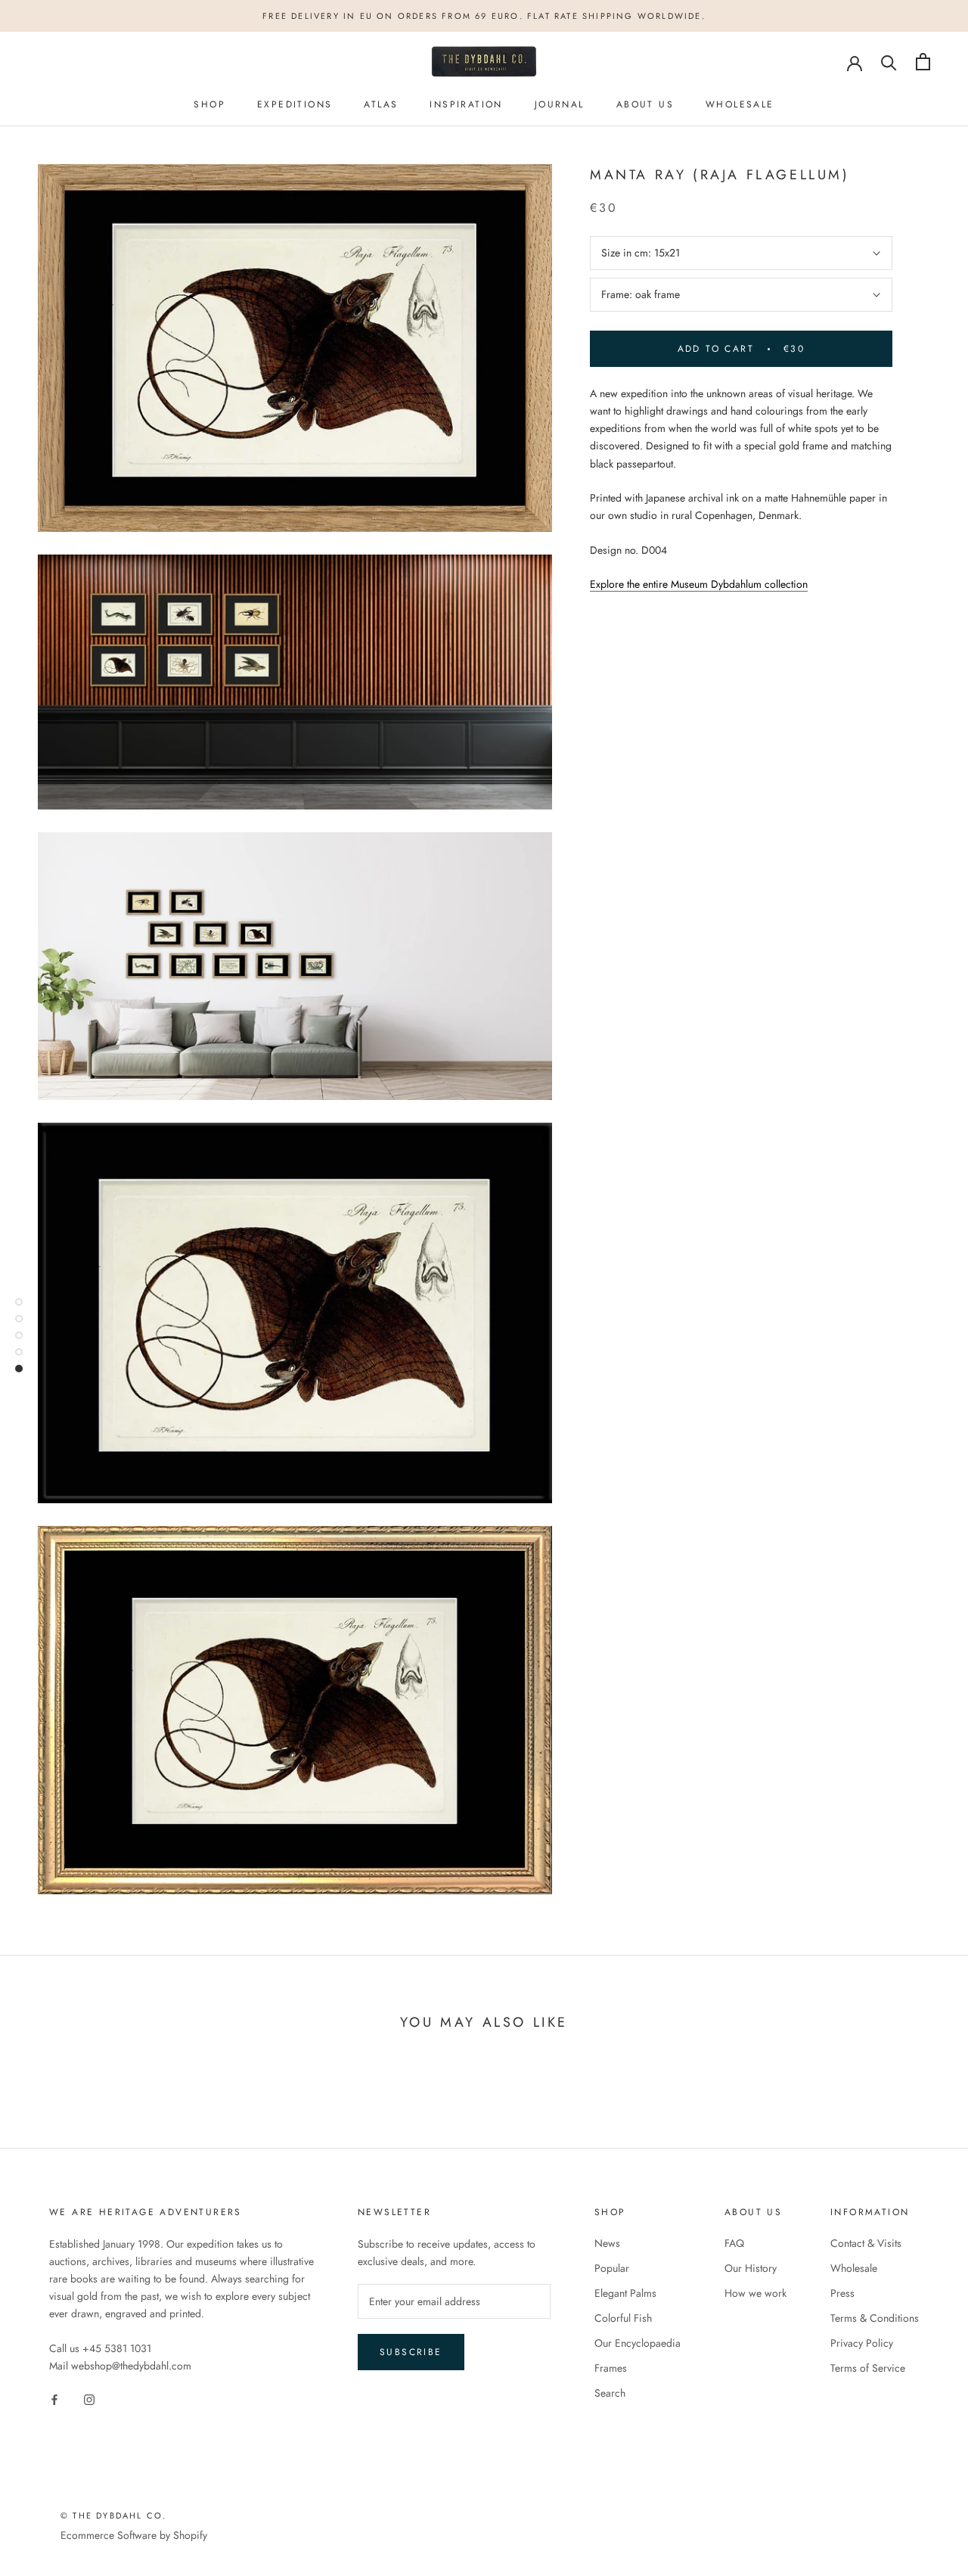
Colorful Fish (623, 2318)
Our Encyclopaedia (638, 2343)
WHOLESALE (740, 104)
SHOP (209, 104)
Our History (751, 2268)
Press (842, 2293)
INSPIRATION (466, 104)
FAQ (734, 2243)
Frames (611, 2368)
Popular (612, 2268)
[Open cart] (923, 62)
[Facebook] (54, 2399)
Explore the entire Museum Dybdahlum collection (699, 584)
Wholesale (854, 2268)
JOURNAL (560, 104)
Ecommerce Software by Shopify (134, 2535)
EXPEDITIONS (295, 104)
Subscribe (411, 2352)
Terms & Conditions (875, 2318)
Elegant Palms (625, 2293)
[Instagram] (89, 2399)
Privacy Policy (862, 2343)
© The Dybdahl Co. (113, 2515)
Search (610, 2393)
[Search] (889, 62)
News (607, 2243)
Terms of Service (868, 2368)
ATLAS (381, 104)
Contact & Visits (866, 2243)
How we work (755, 2293)
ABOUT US (645, 104)
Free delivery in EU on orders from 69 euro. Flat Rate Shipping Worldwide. (484, 16)
